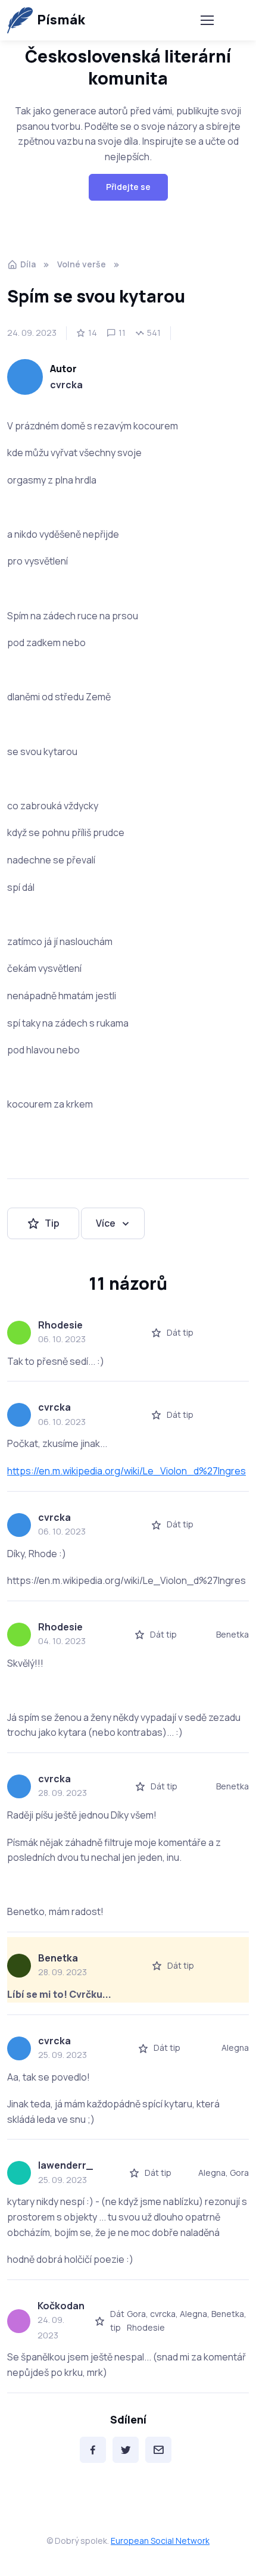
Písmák (61, 20)
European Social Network (160, 2541)
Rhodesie (60, 1325)
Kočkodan (61, 2306)
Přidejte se (128, 187)
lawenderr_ (65, 2165)
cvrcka (66, 385)
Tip (52, 1223)
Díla (28, 264)
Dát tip (180, 1332)
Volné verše (82, 264)
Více (106, 1223)
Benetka (58, 1958)
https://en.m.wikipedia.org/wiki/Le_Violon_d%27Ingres (127, 1471)
